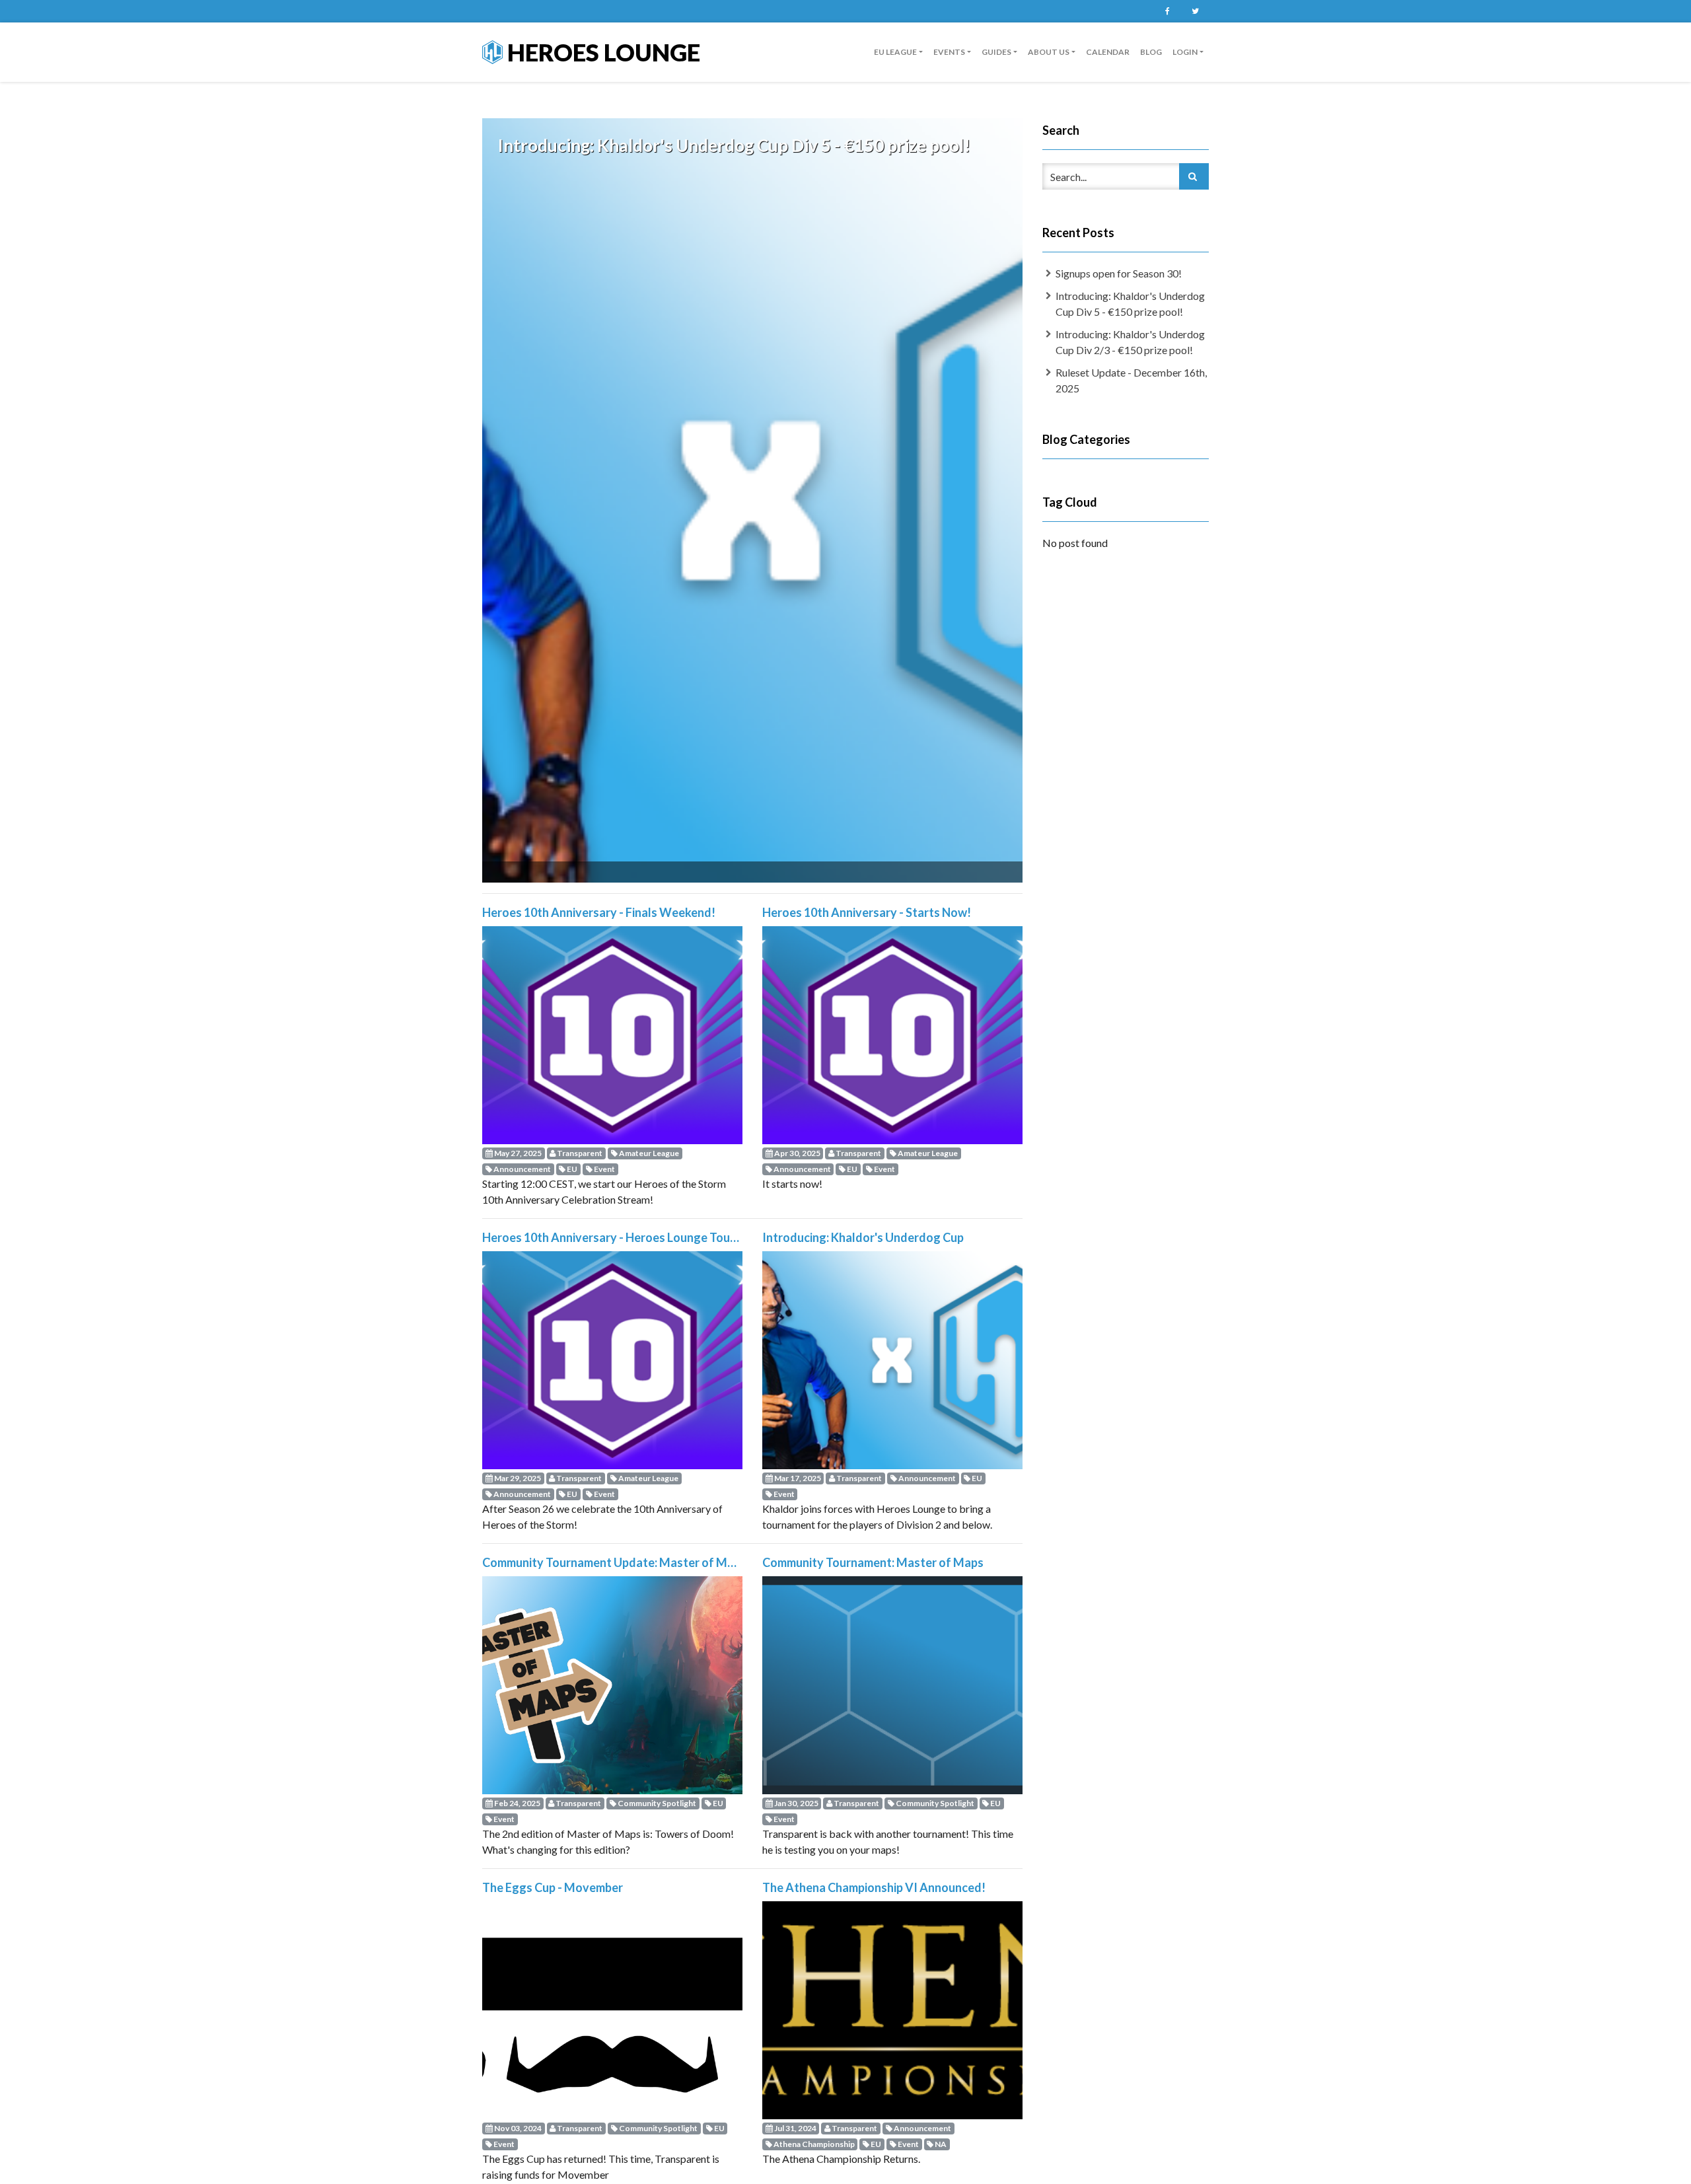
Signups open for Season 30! (1119, 273)
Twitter (1195, 11)
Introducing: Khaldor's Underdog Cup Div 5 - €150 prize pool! (1130, 304)
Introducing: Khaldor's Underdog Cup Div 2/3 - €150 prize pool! (1130, 342)
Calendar (1108, 52)
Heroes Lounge (601, 52)
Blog (1151, 52)
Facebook (1167, 11)
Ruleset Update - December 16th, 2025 (1131, 380)
